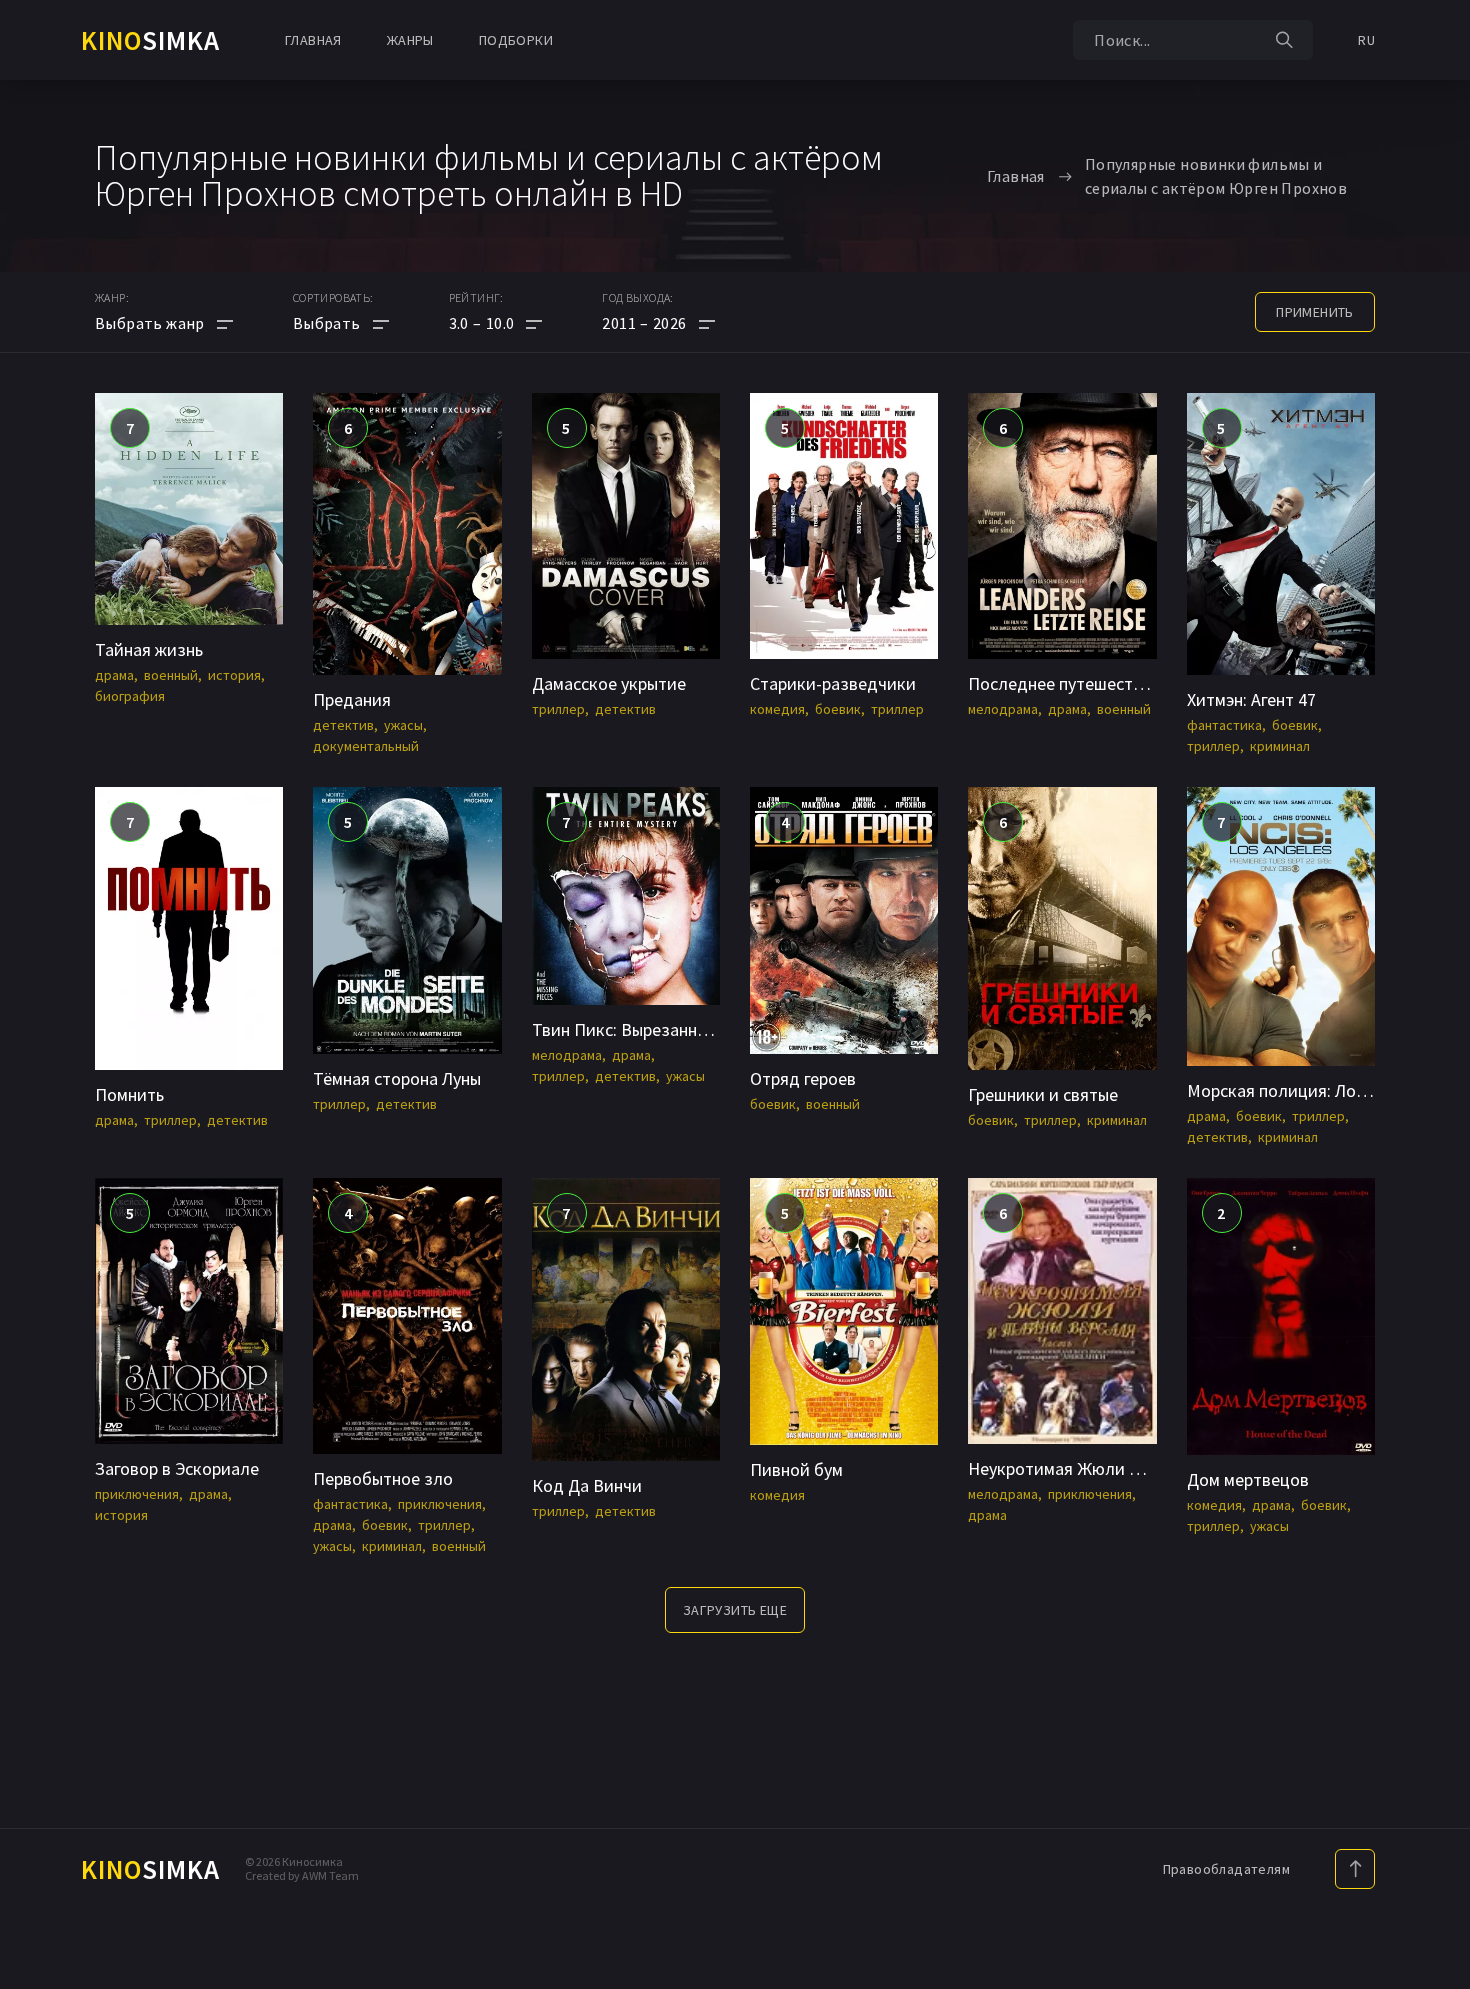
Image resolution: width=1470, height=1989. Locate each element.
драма (114, 675)
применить (1315, 312)
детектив (343, 725)
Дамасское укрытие (609, 683)
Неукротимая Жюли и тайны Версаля (1114, 1468)
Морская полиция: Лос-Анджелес (1317, 1090)
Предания (352, 699)
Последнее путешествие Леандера (1104, 683)
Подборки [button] (516, 40)
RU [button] (1366, 40)
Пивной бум (796, 1469)
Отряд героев (803, 1078)
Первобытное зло (383, 1478)
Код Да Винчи (587, 1485)
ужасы (403, 725)
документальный (366, 746)
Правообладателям (1226, 1869)
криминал (1280, 746)
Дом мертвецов (1248, 1479)
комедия (777, 709)
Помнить (129, 1094)
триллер (558, 709)
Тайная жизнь (149, 649)
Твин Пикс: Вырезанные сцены (650, 1029)
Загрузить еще (735, 1610)
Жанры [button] (410, 40)
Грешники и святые (1043, 1094)
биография (130, 696)
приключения (137, 1494)
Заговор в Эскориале (177, 1468)
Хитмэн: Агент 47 (1251, 699)
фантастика (1224, 725)
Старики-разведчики (833, 683)
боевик (838, 709)
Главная (313, 40)
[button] (496, 323)
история (234, 675)
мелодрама (1003, 709)
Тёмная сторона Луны (397, 1078)
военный (171, 675)
